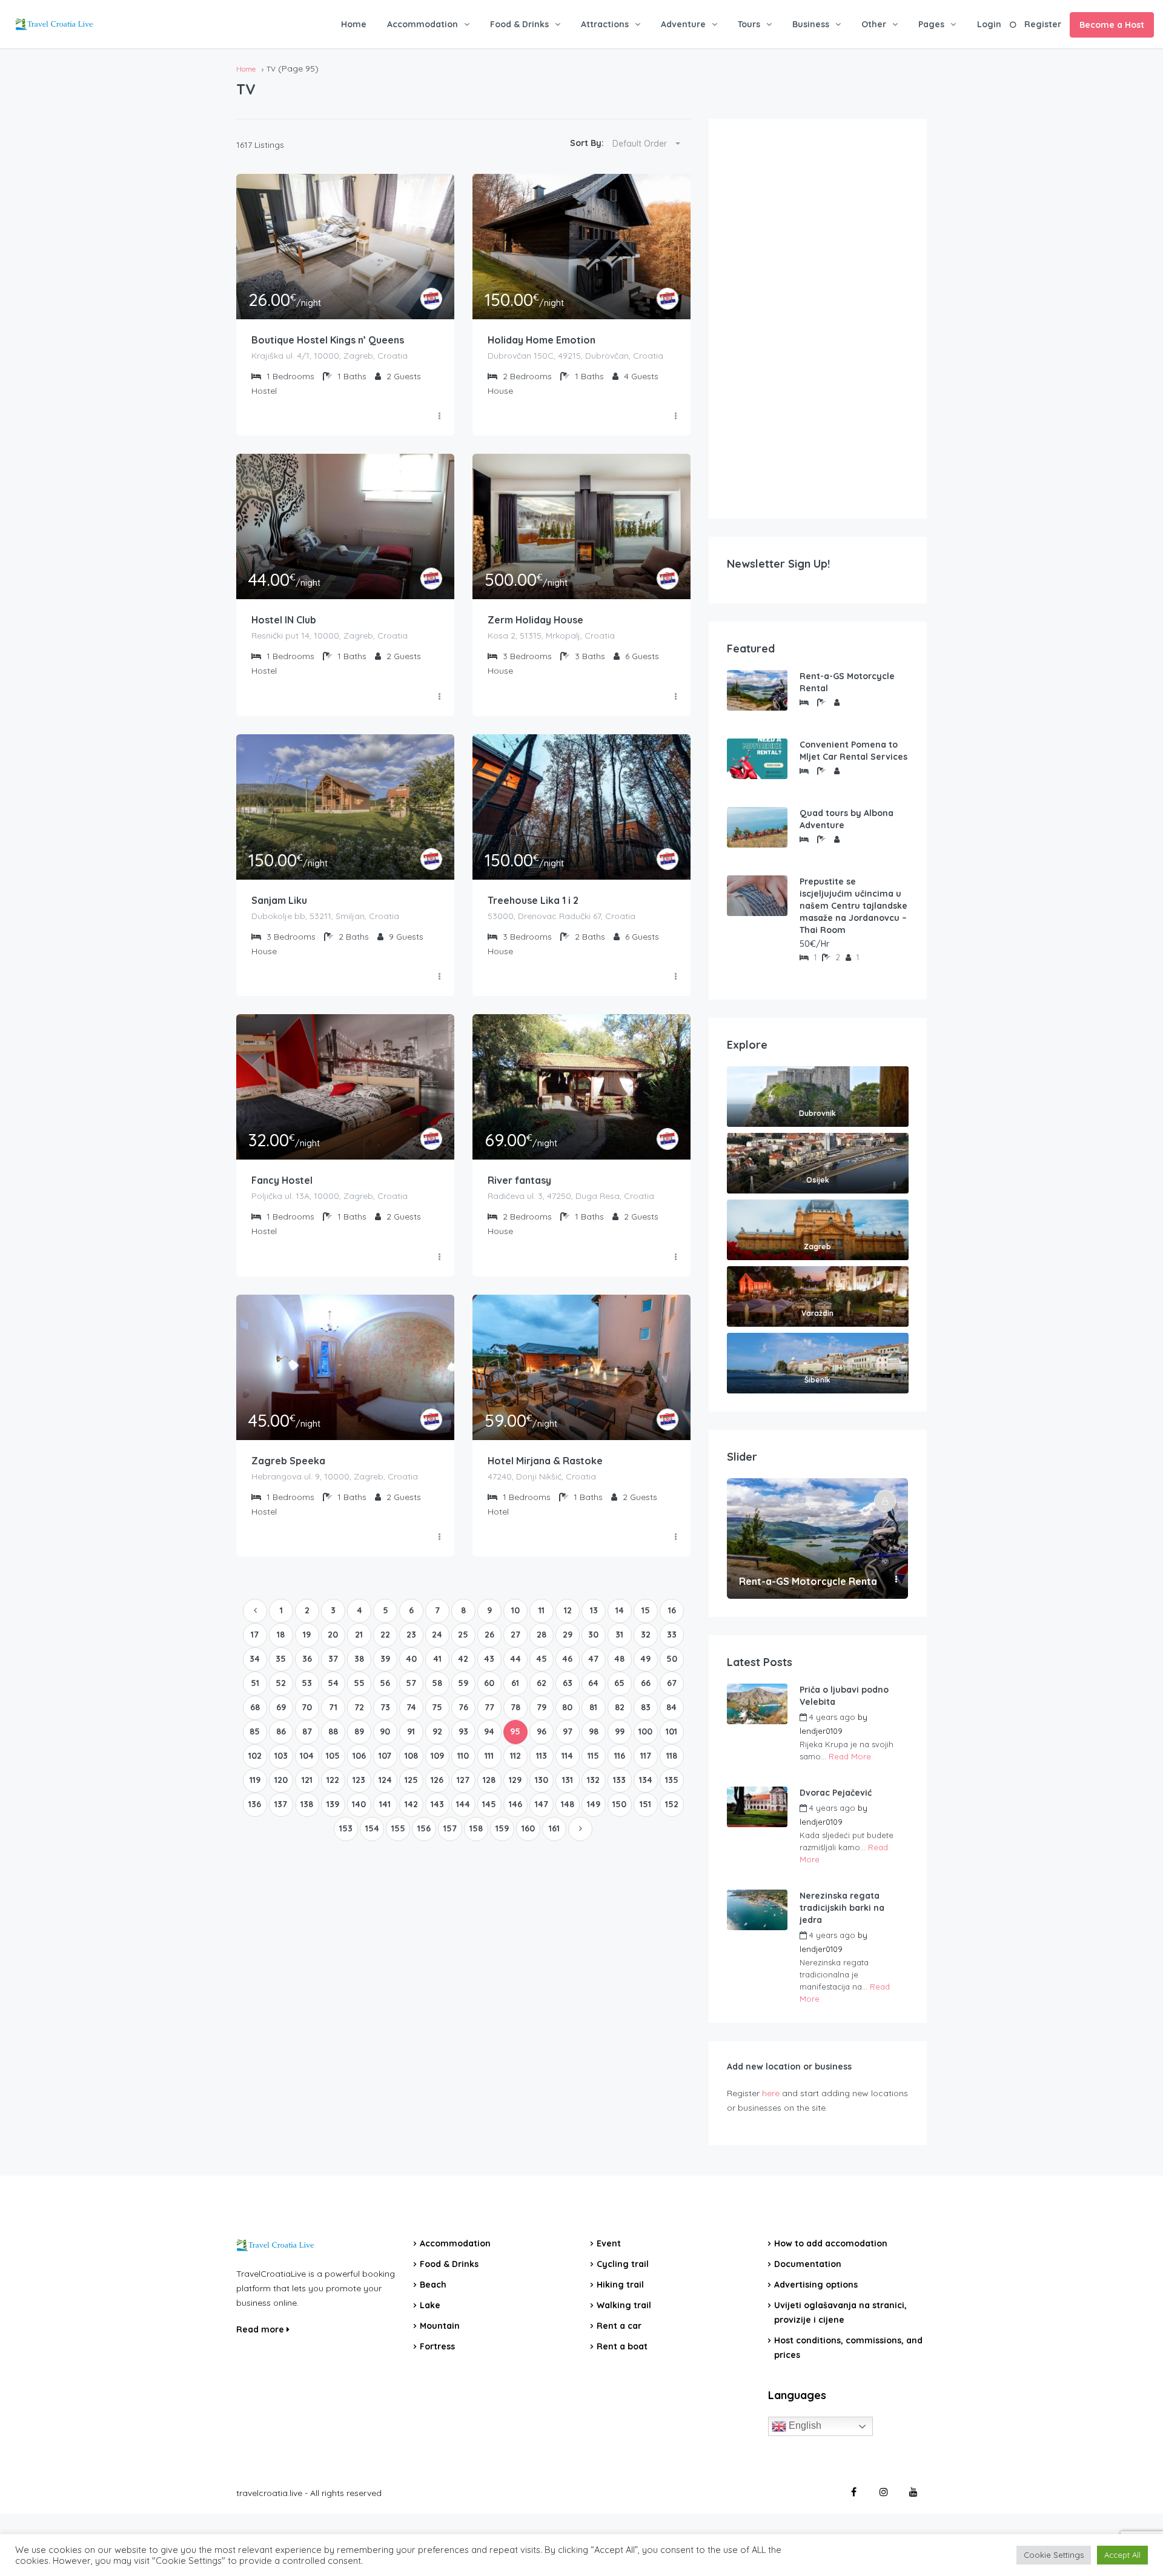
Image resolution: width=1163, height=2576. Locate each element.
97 (568, 1731)
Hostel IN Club (284, 620)
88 (333, 1731)
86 (281, 1731)
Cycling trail (623, 2264)
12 (568, 1610)
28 (542, 1635)
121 (307, 1780)
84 (671, 1707)
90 (385, 1731)
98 (594, 1731)
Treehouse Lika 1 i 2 (533, 900)
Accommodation (422, 24)
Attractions (605, 24)
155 (398, 1828)
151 (645, 1804)
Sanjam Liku (279, 900)
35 (281, 1659)
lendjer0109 (821, 1731)
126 (437, 1780)
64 (593, 1683)
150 (619, 1804)
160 (528, 1828)
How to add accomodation (831, 2243)
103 (281, 1756)
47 (593, 1659)
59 (463, 1683)
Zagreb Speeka (288, 1461)
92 (437, 1731)
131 (568, 1780)
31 (619, 1635)
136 (255, 1804)
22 (385, 1635)
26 (489, 1635)
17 (255, 1635)
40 (411, 1659)
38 (359, 1659)
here (771, 2093)
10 (515, 1610)
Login (989, 24)
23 (411, 1635)
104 (307, 1756)
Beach (433, 2285)
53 (307, 1683)
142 (411, 1804)
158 (476, 1828)
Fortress (437, 2346)
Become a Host (1112, 25)
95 (515, 1731)
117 (646, 1756)
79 (542, 1707)
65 (619, 1683)
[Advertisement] (818, 319)
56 (385, 1683)
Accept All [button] (1122, 2555)
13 (594, 1610)
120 (281, 1780)
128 (489, 1780)
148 (568, 1804)
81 (593, 1707)
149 (594, 1804)
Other (874, 24)
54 (333, 1683)
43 (489, 1659)
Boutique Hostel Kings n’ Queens (328, 340)
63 (568, 1683)
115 (593, 1756)
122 (333, 1780)
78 (515, 1707)
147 (542, 1804)
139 (333, 1804)
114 (567, 1756)
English (804, 2425)
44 (515, 1659)
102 (255, 1756)
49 (645, 1659)
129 (515, 1780)
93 (463, 1731)
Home (354, 24)
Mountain (440, 2326)
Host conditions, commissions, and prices (848, 2348)
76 (463, 1707)
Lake (430, 2305)
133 (619, 1780)
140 (359, 1804)
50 (672, 1659)
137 (281, 1804)
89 (359, 1731)
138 (307, 1804)
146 (515, 1804)
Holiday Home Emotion (542, 340)
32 (646, 1635)
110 (463, 1756)
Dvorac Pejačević (836, 1793)
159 (502, 1828)
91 (411, 1731)
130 (542, 1780)
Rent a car (619, 2326)
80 (567, 1707)
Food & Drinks (519, 24)
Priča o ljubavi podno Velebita (844, 1696)
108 (411, 1756)
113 (542, 1756)
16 (672, 1610)
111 (489, 1756)
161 (554, 1828)
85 (255, 1731)
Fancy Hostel (282, 1180)
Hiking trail (620, 2285)
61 (515, 1683)
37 (333, 1659)
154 (372, 1828)
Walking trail (624, 2305)
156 (424, 1828)
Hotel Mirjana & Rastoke (545, 1461)
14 (620, 1610)
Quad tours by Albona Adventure (847, 819)
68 (255, 1707)
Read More (850, 1756)
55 (359, 1683)
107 (385, 1756)
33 (672, 1635)
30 (593, 1635)
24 (437, 1635)
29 (568, 1635)
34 (255, 1659)
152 (672, 1804)
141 (385, 1804)
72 (359, 1707)
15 (646, 1610)
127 (463, 1780)
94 (489, 1731)
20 (333, 1635)
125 (411, 1780)
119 (255, 1780)
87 (307, 1731)
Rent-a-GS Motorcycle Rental (847, 682)
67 (672, 1683)
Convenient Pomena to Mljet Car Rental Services (853, 751)
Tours (749, 24)
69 (281, 1707)
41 (437, 1659)
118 (672, 1756)
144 (463, 1804)
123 (359, 1780)
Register (1043, 24)
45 (542, 1659)
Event (609, 2243)
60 (489, 1683)
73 (385, 1707)
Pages (931, 24)
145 (489, 1804)
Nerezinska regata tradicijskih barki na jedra (842, 1908)
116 (620, 1756)
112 (515, 1756)
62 (542, 1683)
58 (437, 1683)
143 (437, 1804)
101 (671, 1731)
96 (542, 1731)
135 (672, 1780)
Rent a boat (622, 2346)
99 (620, 1731)
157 (450, 1828)
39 (385, 1659)
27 (515, 1635)
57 (411, 1683)
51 (255, 1683)
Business (811, 24)
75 (437, 1707)
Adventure (683, 24)
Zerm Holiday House (535, 620)
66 (646, 1683)
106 (359, 1756)
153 (346, 1828)
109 (437, 1756)
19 (307, 1635)
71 (333, 1707)
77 (489, 1707)
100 (645, 1731)
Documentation (808, 2264)
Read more (261, 2329)
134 (646, 1780)
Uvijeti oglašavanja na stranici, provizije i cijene (840, 2312)
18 (281, 1635)
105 (333, 1756)
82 (620, 1707)
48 (619, 1659)
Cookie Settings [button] (1054, 2555)
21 (359, 1635)
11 (542, 1610)
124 (385, 1780)
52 (281, 1683)
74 (411, 1707)
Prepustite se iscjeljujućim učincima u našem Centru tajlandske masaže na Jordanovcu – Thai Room (853, 906)
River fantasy (519, 1180)
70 (307, 1707)
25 (463, 1635)
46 (567, 1659)
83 (646, 1707)
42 (463, 1659)
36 (307, 1659)
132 (593, 1780)
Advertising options (816, 2285)
